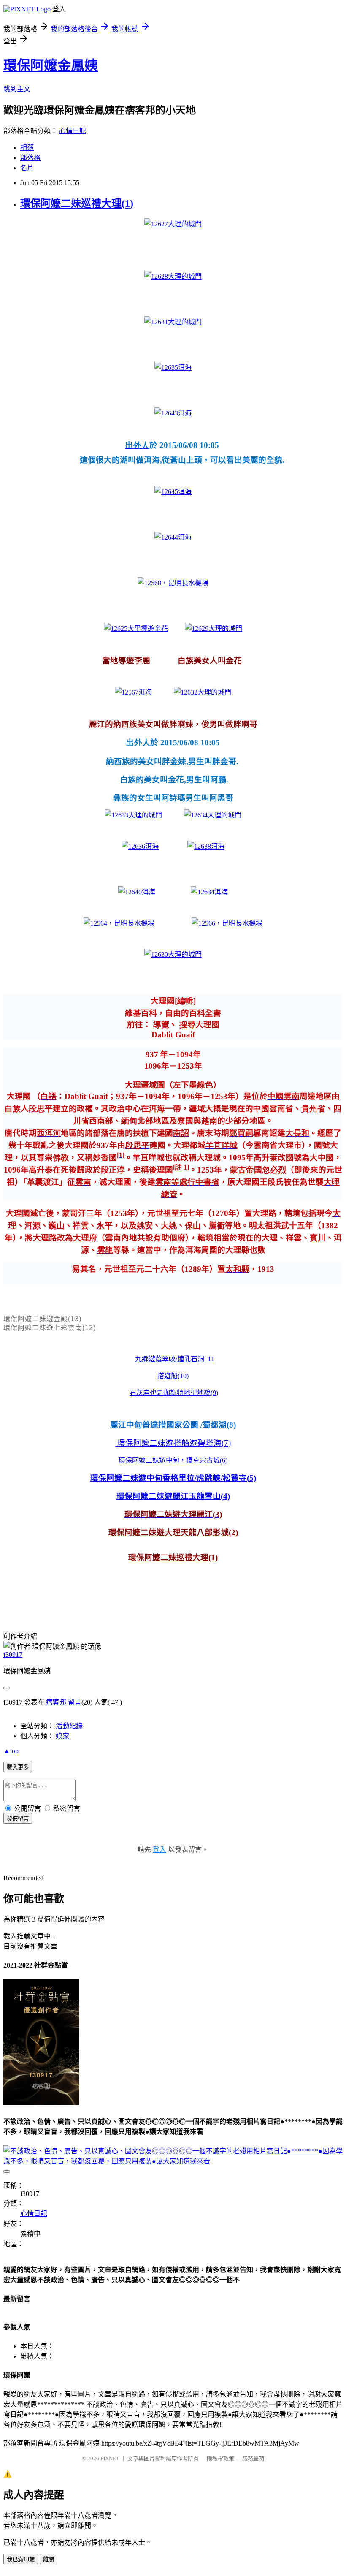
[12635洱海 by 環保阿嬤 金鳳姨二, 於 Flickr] (173, 368)
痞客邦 (56, 1702)
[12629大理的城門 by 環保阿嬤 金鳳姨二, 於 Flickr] (214, 628)
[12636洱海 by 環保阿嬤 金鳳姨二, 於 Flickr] (140, 846)
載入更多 (18, 1767)
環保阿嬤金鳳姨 (51, 65)
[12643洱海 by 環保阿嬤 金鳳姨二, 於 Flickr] (173, 413)
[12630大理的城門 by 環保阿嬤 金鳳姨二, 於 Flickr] (173, 954)
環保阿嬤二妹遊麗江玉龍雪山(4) (173, 1496)
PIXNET (110, 2458)
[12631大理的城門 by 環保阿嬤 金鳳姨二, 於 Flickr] (173, 322)
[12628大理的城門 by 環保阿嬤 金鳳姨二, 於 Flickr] (173, 276)
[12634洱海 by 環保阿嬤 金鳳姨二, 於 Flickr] (209, 892)
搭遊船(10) (173, 1376)
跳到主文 (17, 89)
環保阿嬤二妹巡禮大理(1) (77, 204)
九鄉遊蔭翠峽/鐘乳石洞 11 (175, 1359)
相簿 (27, 148)
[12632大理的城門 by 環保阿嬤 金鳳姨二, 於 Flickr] (203, 692)
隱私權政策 (220, 2458)
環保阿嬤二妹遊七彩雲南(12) (50, 1328)
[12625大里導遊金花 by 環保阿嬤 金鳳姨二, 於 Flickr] (136, 628)
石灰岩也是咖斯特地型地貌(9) (174, 1393)
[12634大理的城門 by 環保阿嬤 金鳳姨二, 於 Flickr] (213, 815)
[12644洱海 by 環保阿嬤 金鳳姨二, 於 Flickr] (173, 537)
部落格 (30, 158)
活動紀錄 (69, 1726)
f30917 (13, 1654)
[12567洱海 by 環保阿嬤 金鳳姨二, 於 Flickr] (133, 692)
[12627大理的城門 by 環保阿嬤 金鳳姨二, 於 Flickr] (173, 224)
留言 (75, 1702)
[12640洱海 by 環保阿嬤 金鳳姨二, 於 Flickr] (137, 892)
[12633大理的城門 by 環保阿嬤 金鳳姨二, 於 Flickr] (133, 815)
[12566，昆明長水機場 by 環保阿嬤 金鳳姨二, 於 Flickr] (227, 923)
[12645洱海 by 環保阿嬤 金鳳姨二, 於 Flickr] (173, 492)
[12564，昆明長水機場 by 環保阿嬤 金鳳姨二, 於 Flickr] (119, 923)
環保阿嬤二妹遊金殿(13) (42, 1319)
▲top (11, 1751)
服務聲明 (253, 2458)
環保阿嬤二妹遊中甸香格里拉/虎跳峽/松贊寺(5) (173, 1478)
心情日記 (73, 131)
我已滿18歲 (21, 2559)
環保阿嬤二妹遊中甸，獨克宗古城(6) (173, 1460)
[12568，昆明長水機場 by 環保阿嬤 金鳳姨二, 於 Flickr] (173, 583)
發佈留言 (18, 1819)
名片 (27, 168)
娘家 (62, 1736)
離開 (49, 2559)
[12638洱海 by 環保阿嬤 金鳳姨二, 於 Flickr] (206, 846)
